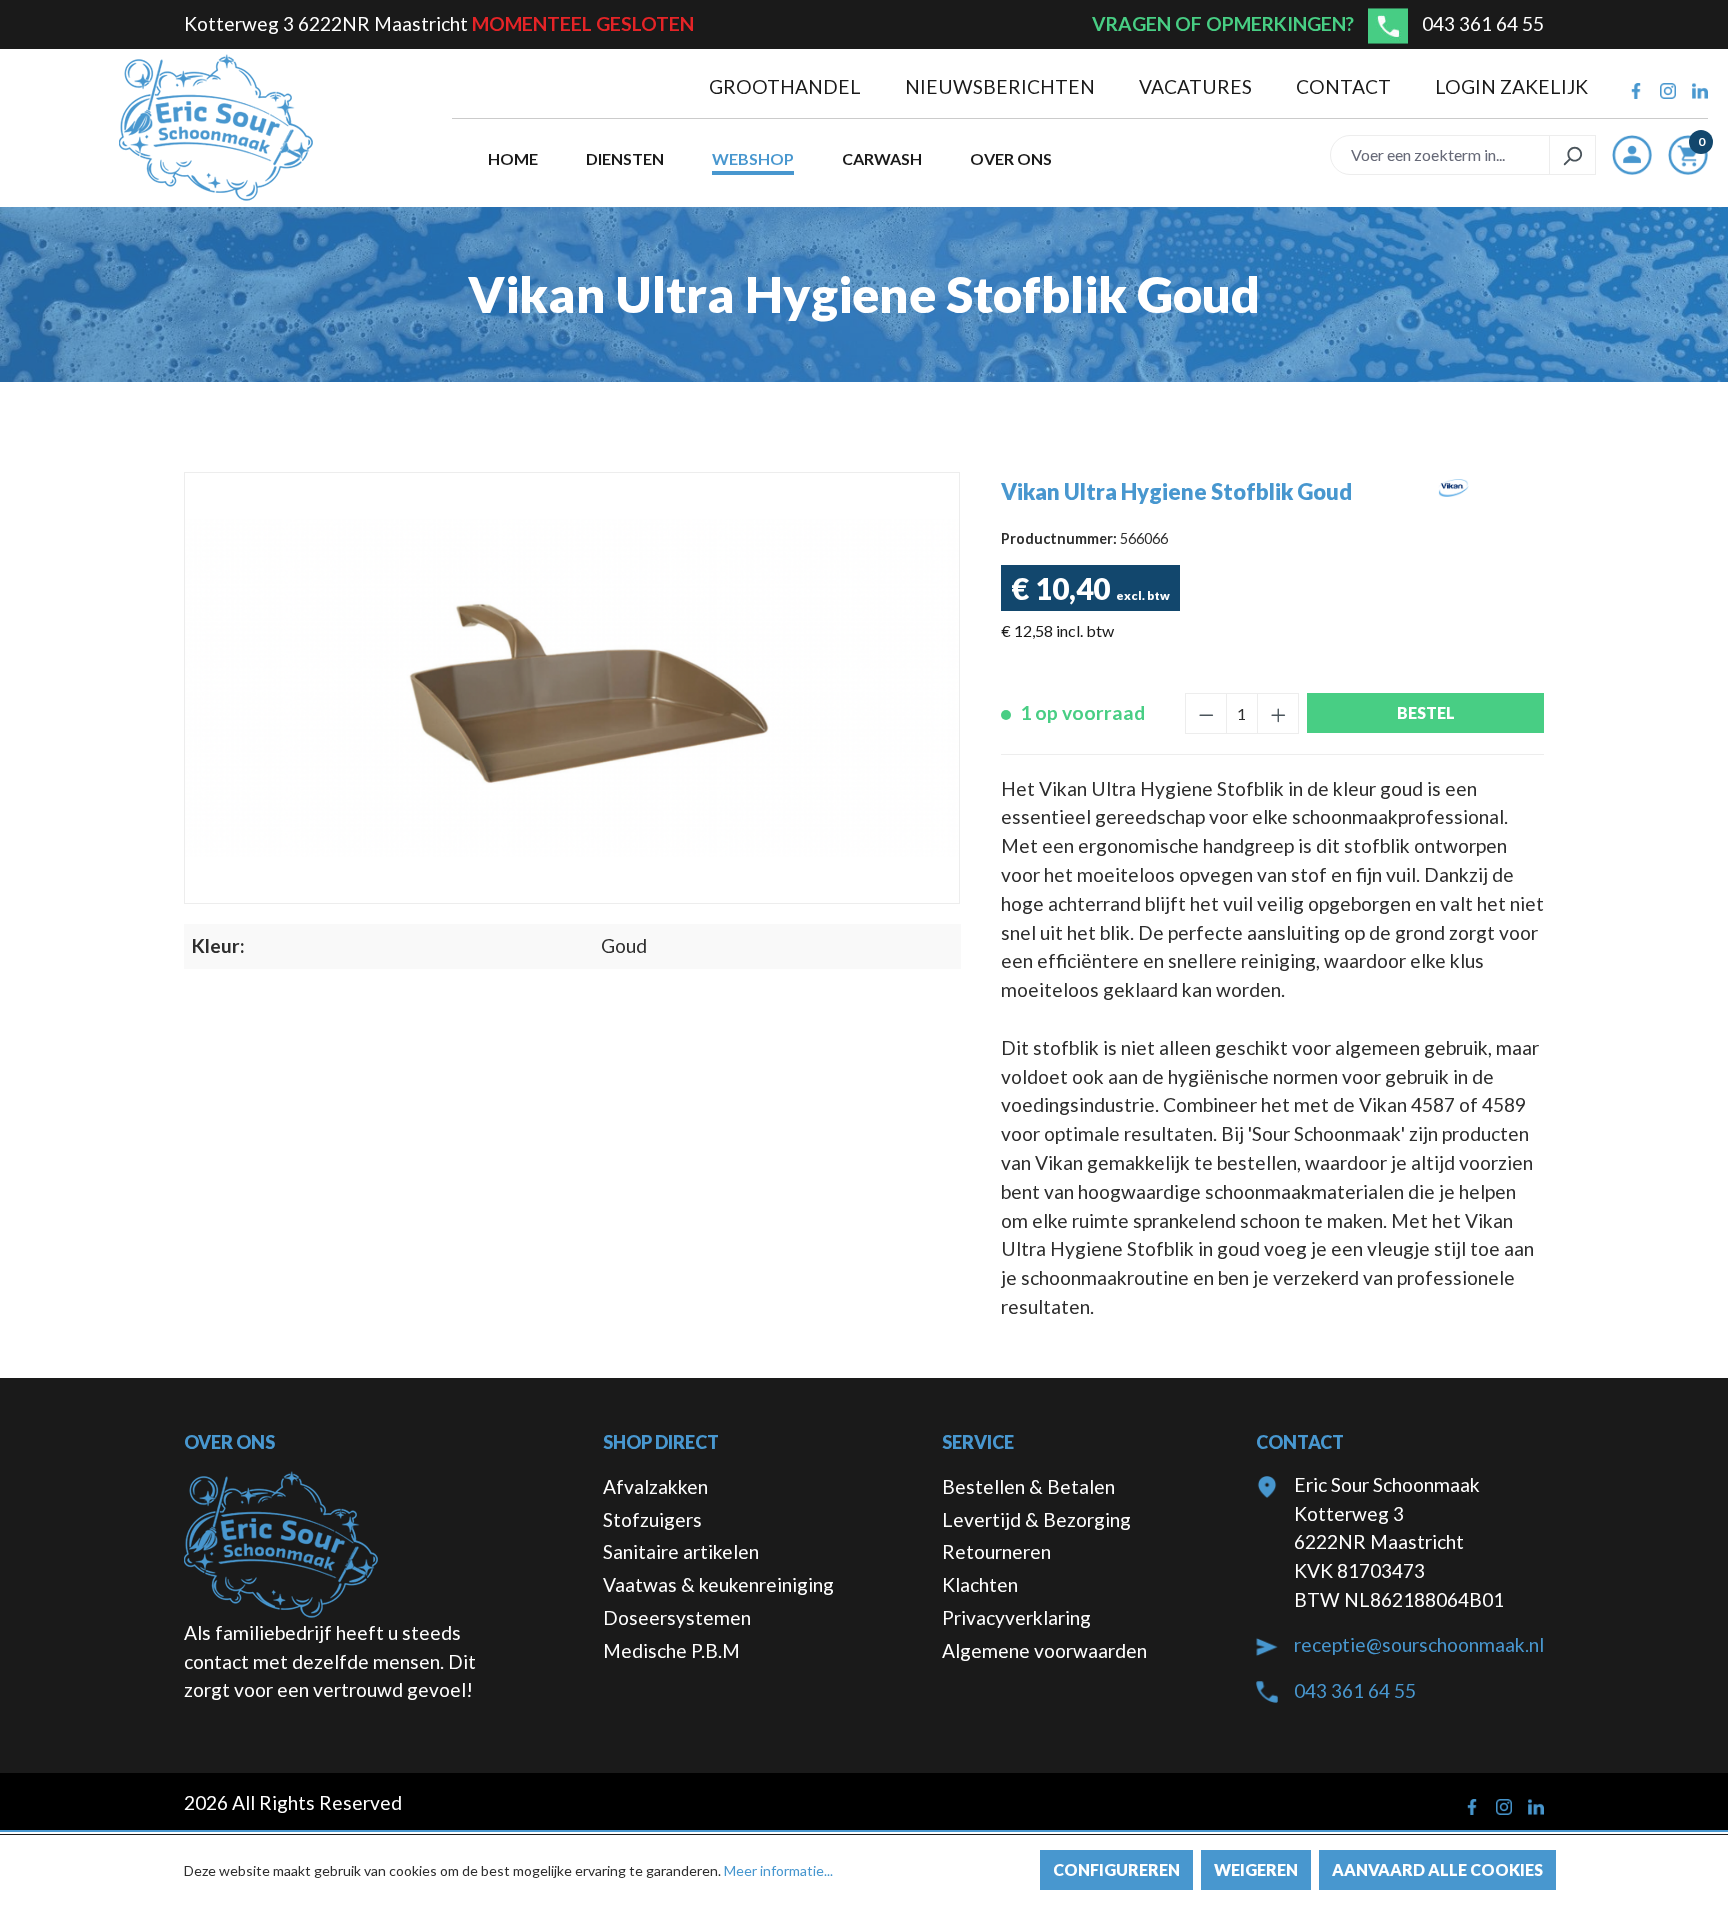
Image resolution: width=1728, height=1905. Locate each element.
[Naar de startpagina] (216, 128)
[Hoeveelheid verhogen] (1278, 713)
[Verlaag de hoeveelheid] (1206, 713)
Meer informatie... (778, 1870)
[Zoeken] (1572, 155)
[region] (572, 688)
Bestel (1426, 712)
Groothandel (787, 86)
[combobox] (1440, 155)
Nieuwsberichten (1002, 86)
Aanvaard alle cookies (1437, 1869)
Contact (1345, 86)
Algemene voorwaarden (1044, 1650)
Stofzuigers (652, 1519)
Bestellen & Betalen (1028, 1486)
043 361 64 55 (1483, 23)
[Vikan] (1453, 519)
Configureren (1116, 1869)
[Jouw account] (1632, 155)
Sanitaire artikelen (681, 1551)
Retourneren (996, 1551)
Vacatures (1197, 86)
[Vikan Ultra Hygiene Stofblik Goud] (572, 688)
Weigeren (1256, 1869)
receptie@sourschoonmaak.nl (1419, 1644)
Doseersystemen (677, 1617)
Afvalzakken (655, 1486)
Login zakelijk (1511, 86)
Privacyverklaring (1016, 1617)
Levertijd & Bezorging (1036, 1519)
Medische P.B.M (671, 1650)
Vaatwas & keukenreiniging (718, 1584)
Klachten (980, 1584)
